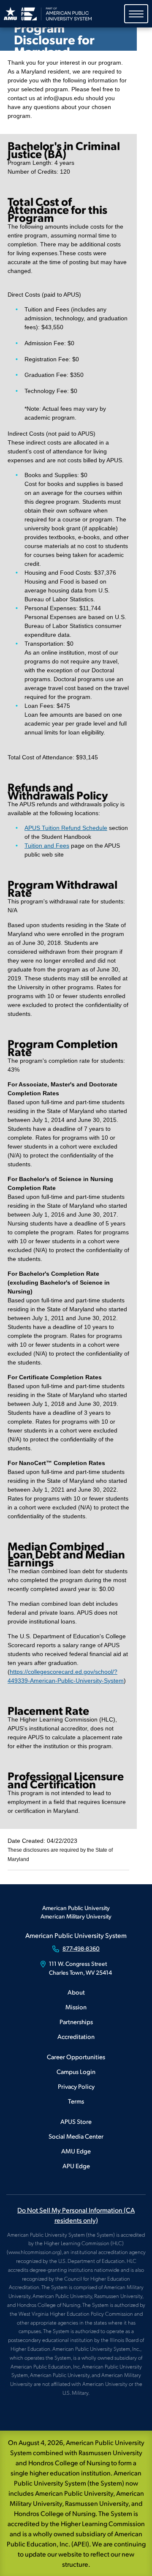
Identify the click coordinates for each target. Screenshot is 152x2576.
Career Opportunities (76, 2056)
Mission (76, 2007)
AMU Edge (76, 2151)
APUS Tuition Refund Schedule (66, 828)
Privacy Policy (76, 2086)
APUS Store (76, 2121)
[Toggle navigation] (136, 14)
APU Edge (76, 2165)
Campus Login (76, 2071)
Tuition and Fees (47, 846)
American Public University (76, 1908)
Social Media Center (76, 2136)
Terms (76, 2101)
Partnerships (76, 2021)
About (76, 1992)
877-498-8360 (81, 1948)
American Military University (76, 1916)
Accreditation (76, 2036)
